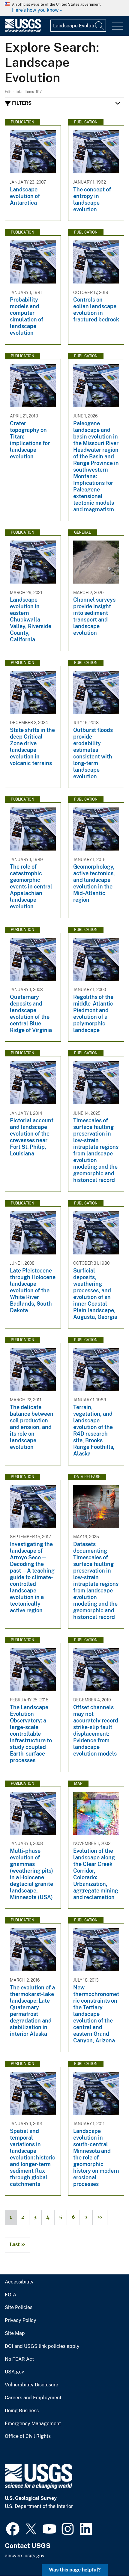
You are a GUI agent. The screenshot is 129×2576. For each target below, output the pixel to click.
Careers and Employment (33, 2398)
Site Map (15, 2333)
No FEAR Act (19, 2359)
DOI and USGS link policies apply (42, 2346)
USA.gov (14, 2372)
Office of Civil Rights (28, 2436)
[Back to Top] (107, 2554)
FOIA (10, 2295)
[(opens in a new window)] (13, 2528)
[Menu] (117, 26)
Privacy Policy (21, 2320)
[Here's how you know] (64, 8)
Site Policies (19, 2308)
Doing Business (22, 2411)
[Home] (23, 31)
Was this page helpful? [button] (75, 2570)
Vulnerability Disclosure (31, 2385)
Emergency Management (33, 2424)
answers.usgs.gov (25, 2556)
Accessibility (19, 2282)
